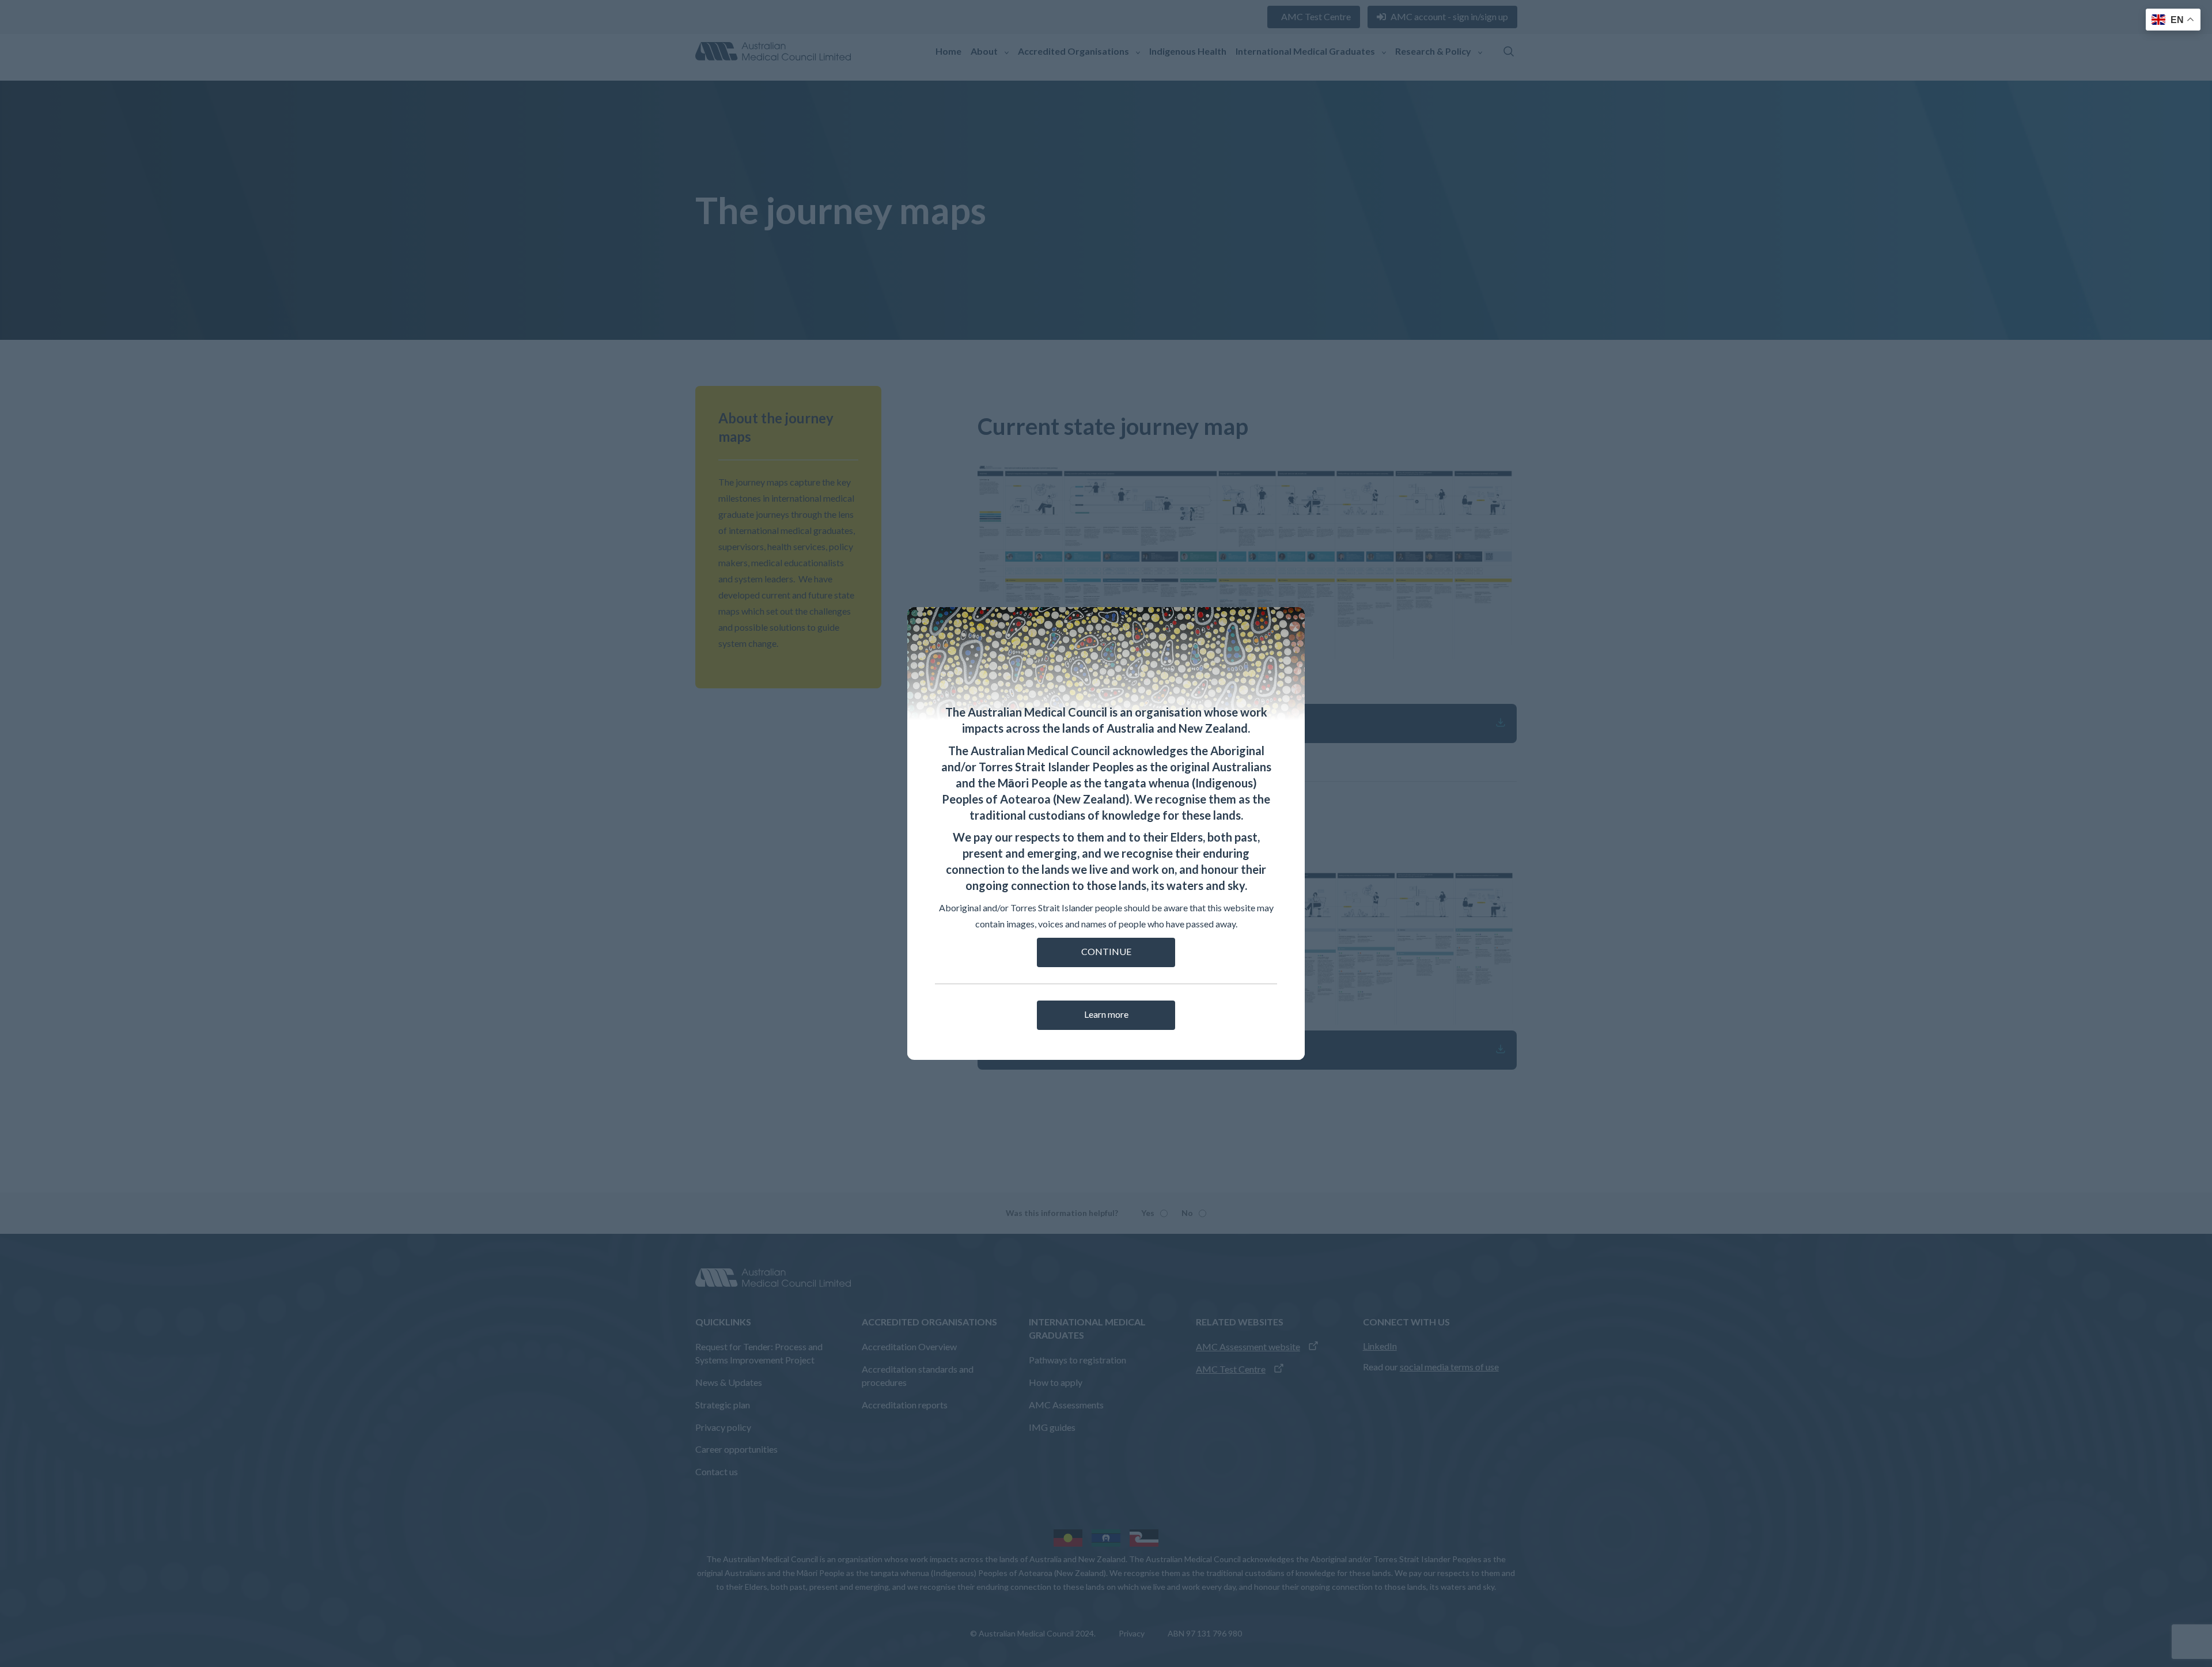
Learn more (1106, 1014)
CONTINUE (1106, 951)
